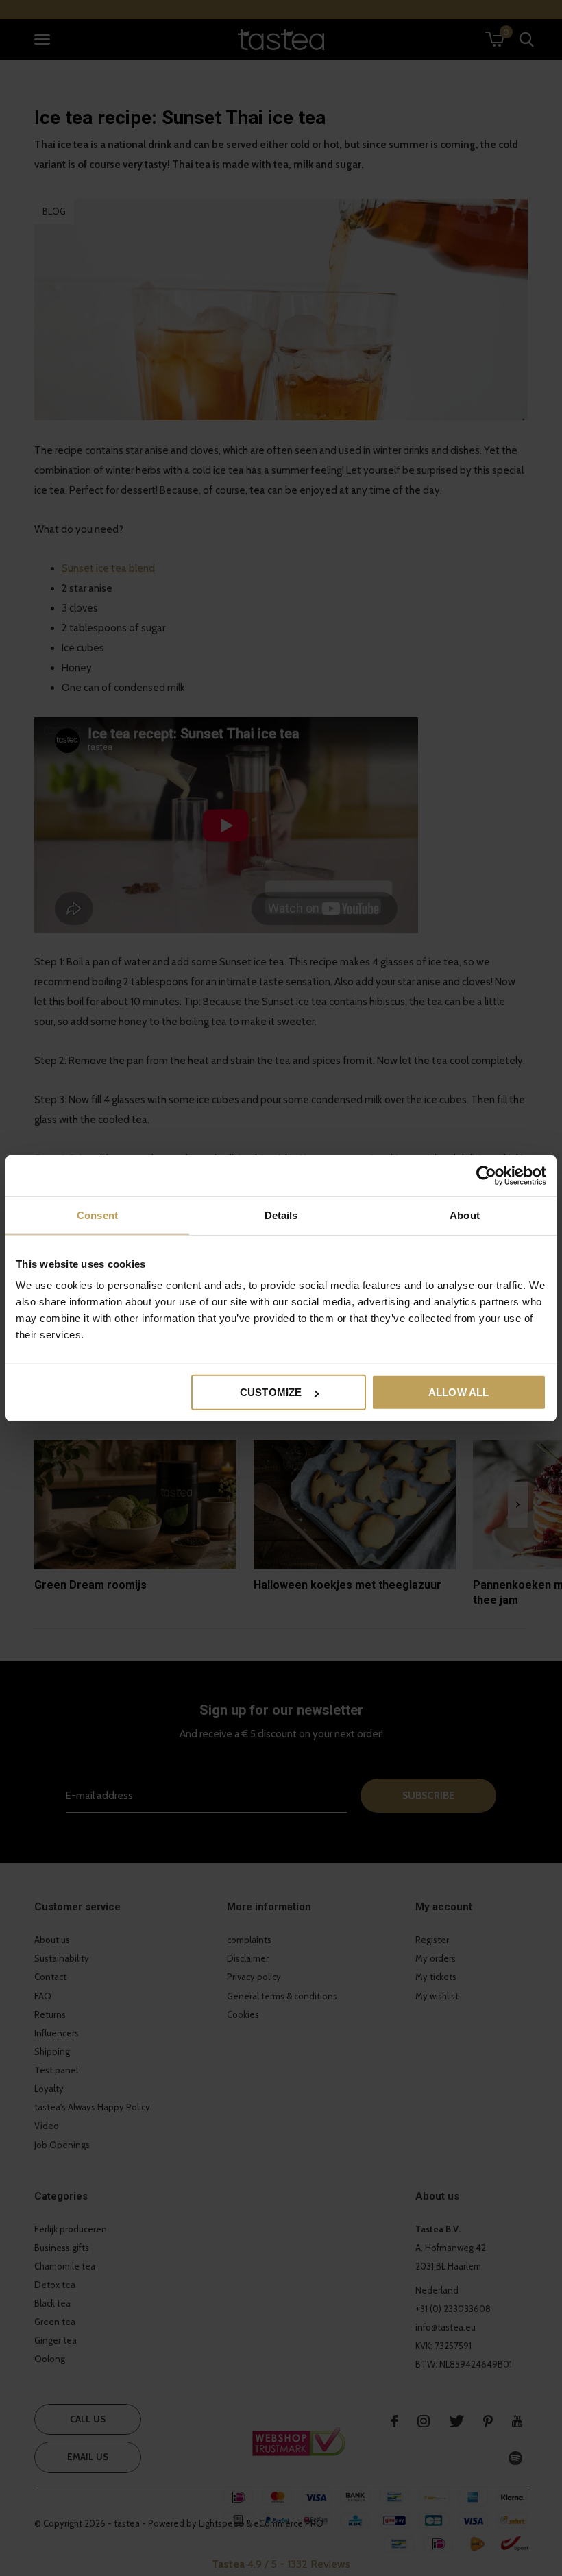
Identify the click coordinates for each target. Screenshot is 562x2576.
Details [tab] (281, 1215)
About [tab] (465, 1215)
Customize (271, 1392)
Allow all (459, 1392)
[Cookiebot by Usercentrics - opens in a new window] (486, 1175)
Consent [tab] (97, 1215)
